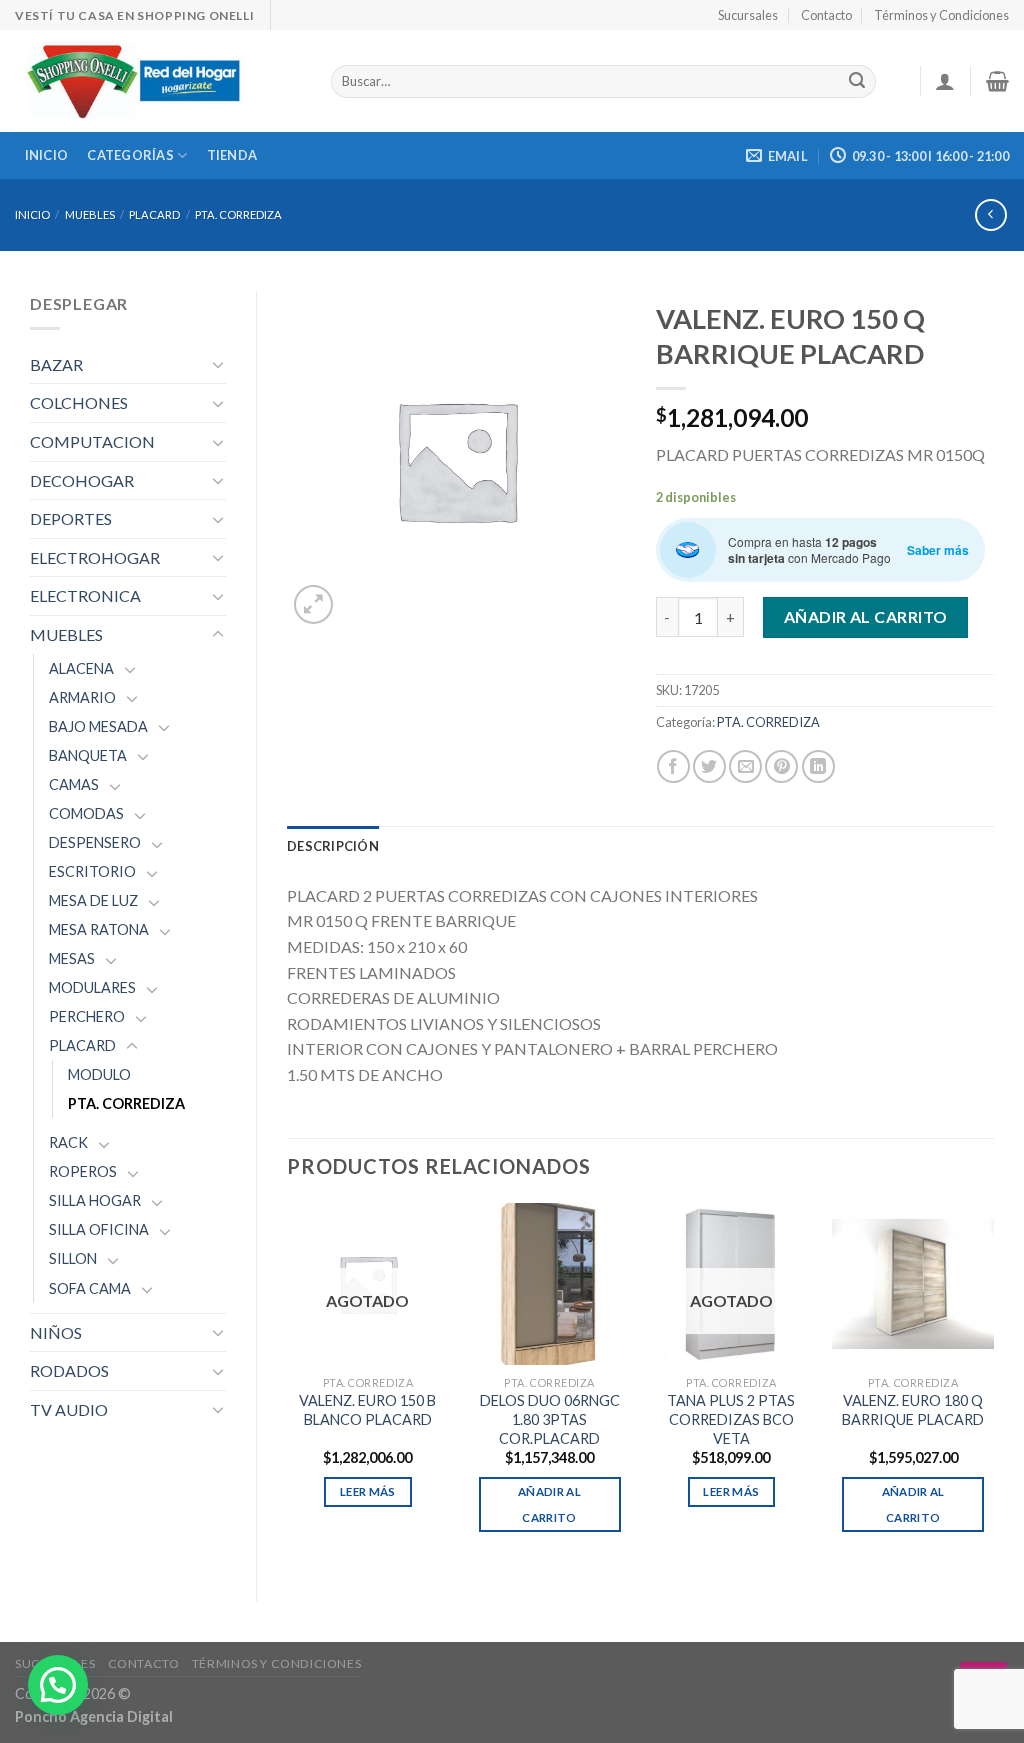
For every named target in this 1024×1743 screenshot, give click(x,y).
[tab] (333, 846)
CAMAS (74, 784)
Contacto (826, 15)
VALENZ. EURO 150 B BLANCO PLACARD (367, 1410)
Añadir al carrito (866, 616)
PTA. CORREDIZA (238, 214)
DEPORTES (71, 518)
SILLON (73, 1258)
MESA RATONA (99, 929)
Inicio (47, 155)
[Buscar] (858, 82)
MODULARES (92, 987)
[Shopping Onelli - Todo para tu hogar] (158, 81)
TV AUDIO (69, 1409)
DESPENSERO (95, 842)
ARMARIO (82, 697)
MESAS (72, 958)
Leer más (368, 1491)
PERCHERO (87, 1016)
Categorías (130, 155)
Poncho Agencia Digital (94, 1716)
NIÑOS (56, 1332)
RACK (68, 1142)
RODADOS (69, 1370)
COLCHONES (79, 402)
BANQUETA (88, 755)
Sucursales (748, 15)
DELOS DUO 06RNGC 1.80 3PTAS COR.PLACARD (550, 1419)
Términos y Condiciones (941, 15)
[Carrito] (997, 81)
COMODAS (86, 813)
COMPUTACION (92, 441)
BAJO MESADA (98, 726)
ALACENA (81, 668)
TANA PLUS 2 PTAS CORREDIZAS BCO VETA (731, 1419)
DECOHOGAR (82, 480)
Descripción (333, 846)
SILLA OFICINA (99, 1229)
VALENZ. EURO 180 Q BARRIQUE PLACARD (913, 1410)
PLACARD (154, 214)
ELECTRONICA (85, 595)
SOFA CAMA (90, 1288)
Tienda (232, 155)
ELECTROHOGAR (95, 557)
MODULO (99, 1074)
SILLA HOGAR (95, 1200)
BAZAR (56, 364)
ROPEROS (83, 1171)
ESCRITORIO (92, 871)
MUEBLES (90, 214)
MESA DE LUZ (93, 900)
